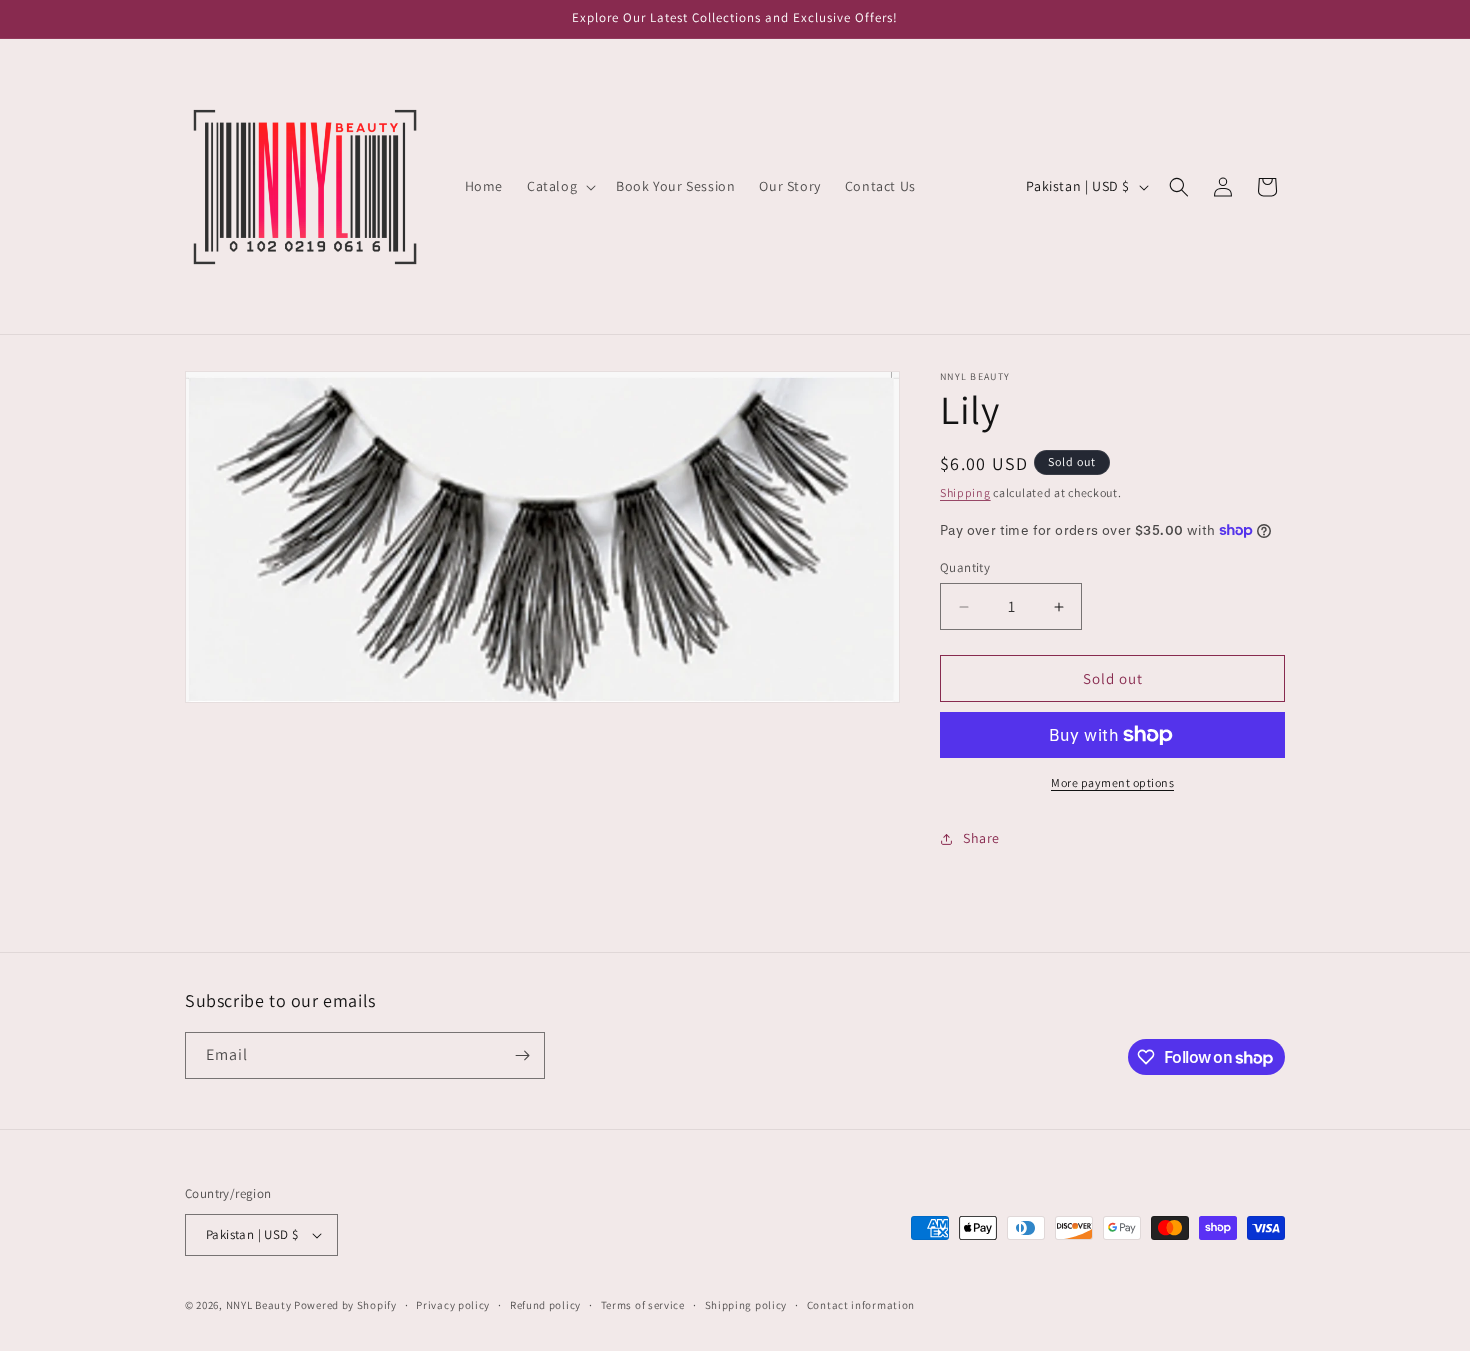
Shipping (965, 492)
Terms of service (643, 1305)
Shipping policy (746, 1305)
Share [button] (981, 838)
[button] (559, 186)
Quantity (965, 567)
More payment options (1112, 782)
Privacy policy (453, 1305)
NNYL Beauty (259, 1305)
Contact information (861, 1305)
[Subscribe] (522, 1055)
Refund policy (545, 1305)
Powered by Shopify (345, 1305)
